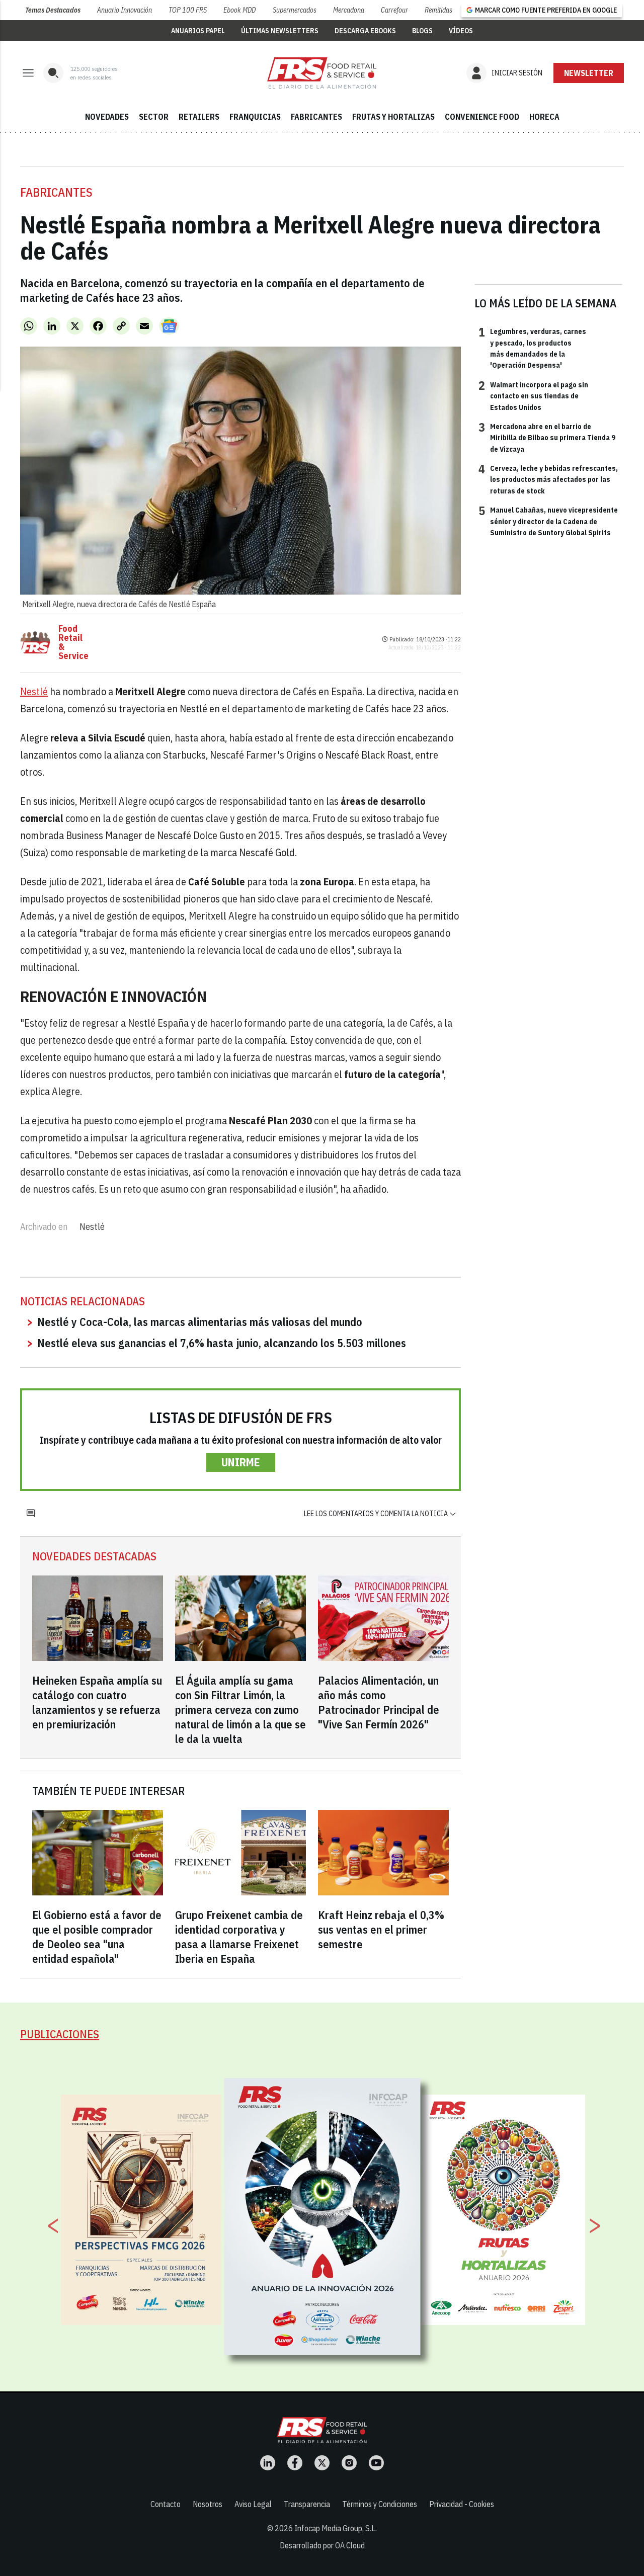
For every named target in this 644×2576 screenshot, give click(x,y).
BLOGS (422, 31)
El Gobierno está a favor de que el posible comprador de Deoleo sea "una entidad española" (97, 1937)
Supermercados (295, 10)
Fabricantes (56, 192)
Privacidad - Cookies (462, 2504)
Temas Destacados (53, 10)
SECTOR (154, 117)
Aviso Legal (253, 2504)
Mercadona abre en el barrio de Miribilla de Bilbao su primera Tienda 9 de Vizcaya (547, 437)
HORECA (544, 117)
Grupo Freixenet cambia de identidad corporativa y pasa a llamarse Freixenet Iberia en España (239, 1937)
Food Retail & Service (73, 642)
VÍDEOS (461, 31)
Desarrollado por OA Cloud (322, 2545)
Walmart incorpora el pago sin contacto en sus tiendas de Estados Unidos (533, 396)
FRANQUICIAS (255, 117)
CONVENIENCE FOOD (482, 117)
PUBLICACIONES (60, 2034)
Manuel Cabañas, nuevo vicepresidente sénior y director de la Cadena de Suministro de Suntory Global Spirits (548, 521)
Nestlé (34, 691)
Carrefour (394, 10)
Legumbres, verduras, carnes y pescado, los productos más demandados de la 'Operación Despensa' (532, 348)
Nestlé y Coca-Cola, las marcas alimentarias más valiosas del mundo (200, 1322)
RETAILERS (199, 117)
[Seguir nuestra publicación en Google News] (169, 326)
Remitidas (438, 10)
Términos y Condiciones (380, 2504)
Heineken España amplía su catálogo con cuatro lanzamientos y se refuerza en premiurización (97, 1702)
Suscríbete (589, 73)
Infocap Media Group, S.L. (336, 2528)
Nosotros (208, 2504)
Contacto (166, 2504)
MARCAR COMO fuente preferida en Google (546, 10)
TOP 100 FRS (188, 10)
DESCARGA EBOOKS (365, 31)
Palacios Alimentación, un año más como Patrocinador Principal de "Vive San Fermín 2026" (379, 1702)
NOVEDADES (107, 117)
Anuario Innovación (125, 10)
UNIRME (241, 1462)
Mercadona (349, 10)
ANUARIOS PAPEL (198, 31)
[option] (323, 2216)
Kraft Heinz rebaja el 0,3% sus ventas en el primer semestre (381, 1929)
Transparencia (307, 2504)
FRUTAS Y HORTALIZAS (393, 117)
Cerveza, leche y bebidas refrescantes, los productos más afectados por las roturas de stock (548, 479)
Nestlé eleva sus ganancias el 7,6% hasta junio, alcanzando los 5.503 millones (222, 1343)
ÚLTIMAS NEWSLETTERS (280, 31)
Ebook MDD (239, 10)
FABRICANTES (316, 117)
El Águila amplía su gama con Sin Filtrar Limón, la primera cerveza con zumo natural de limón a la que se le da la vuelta (240, 1710)
